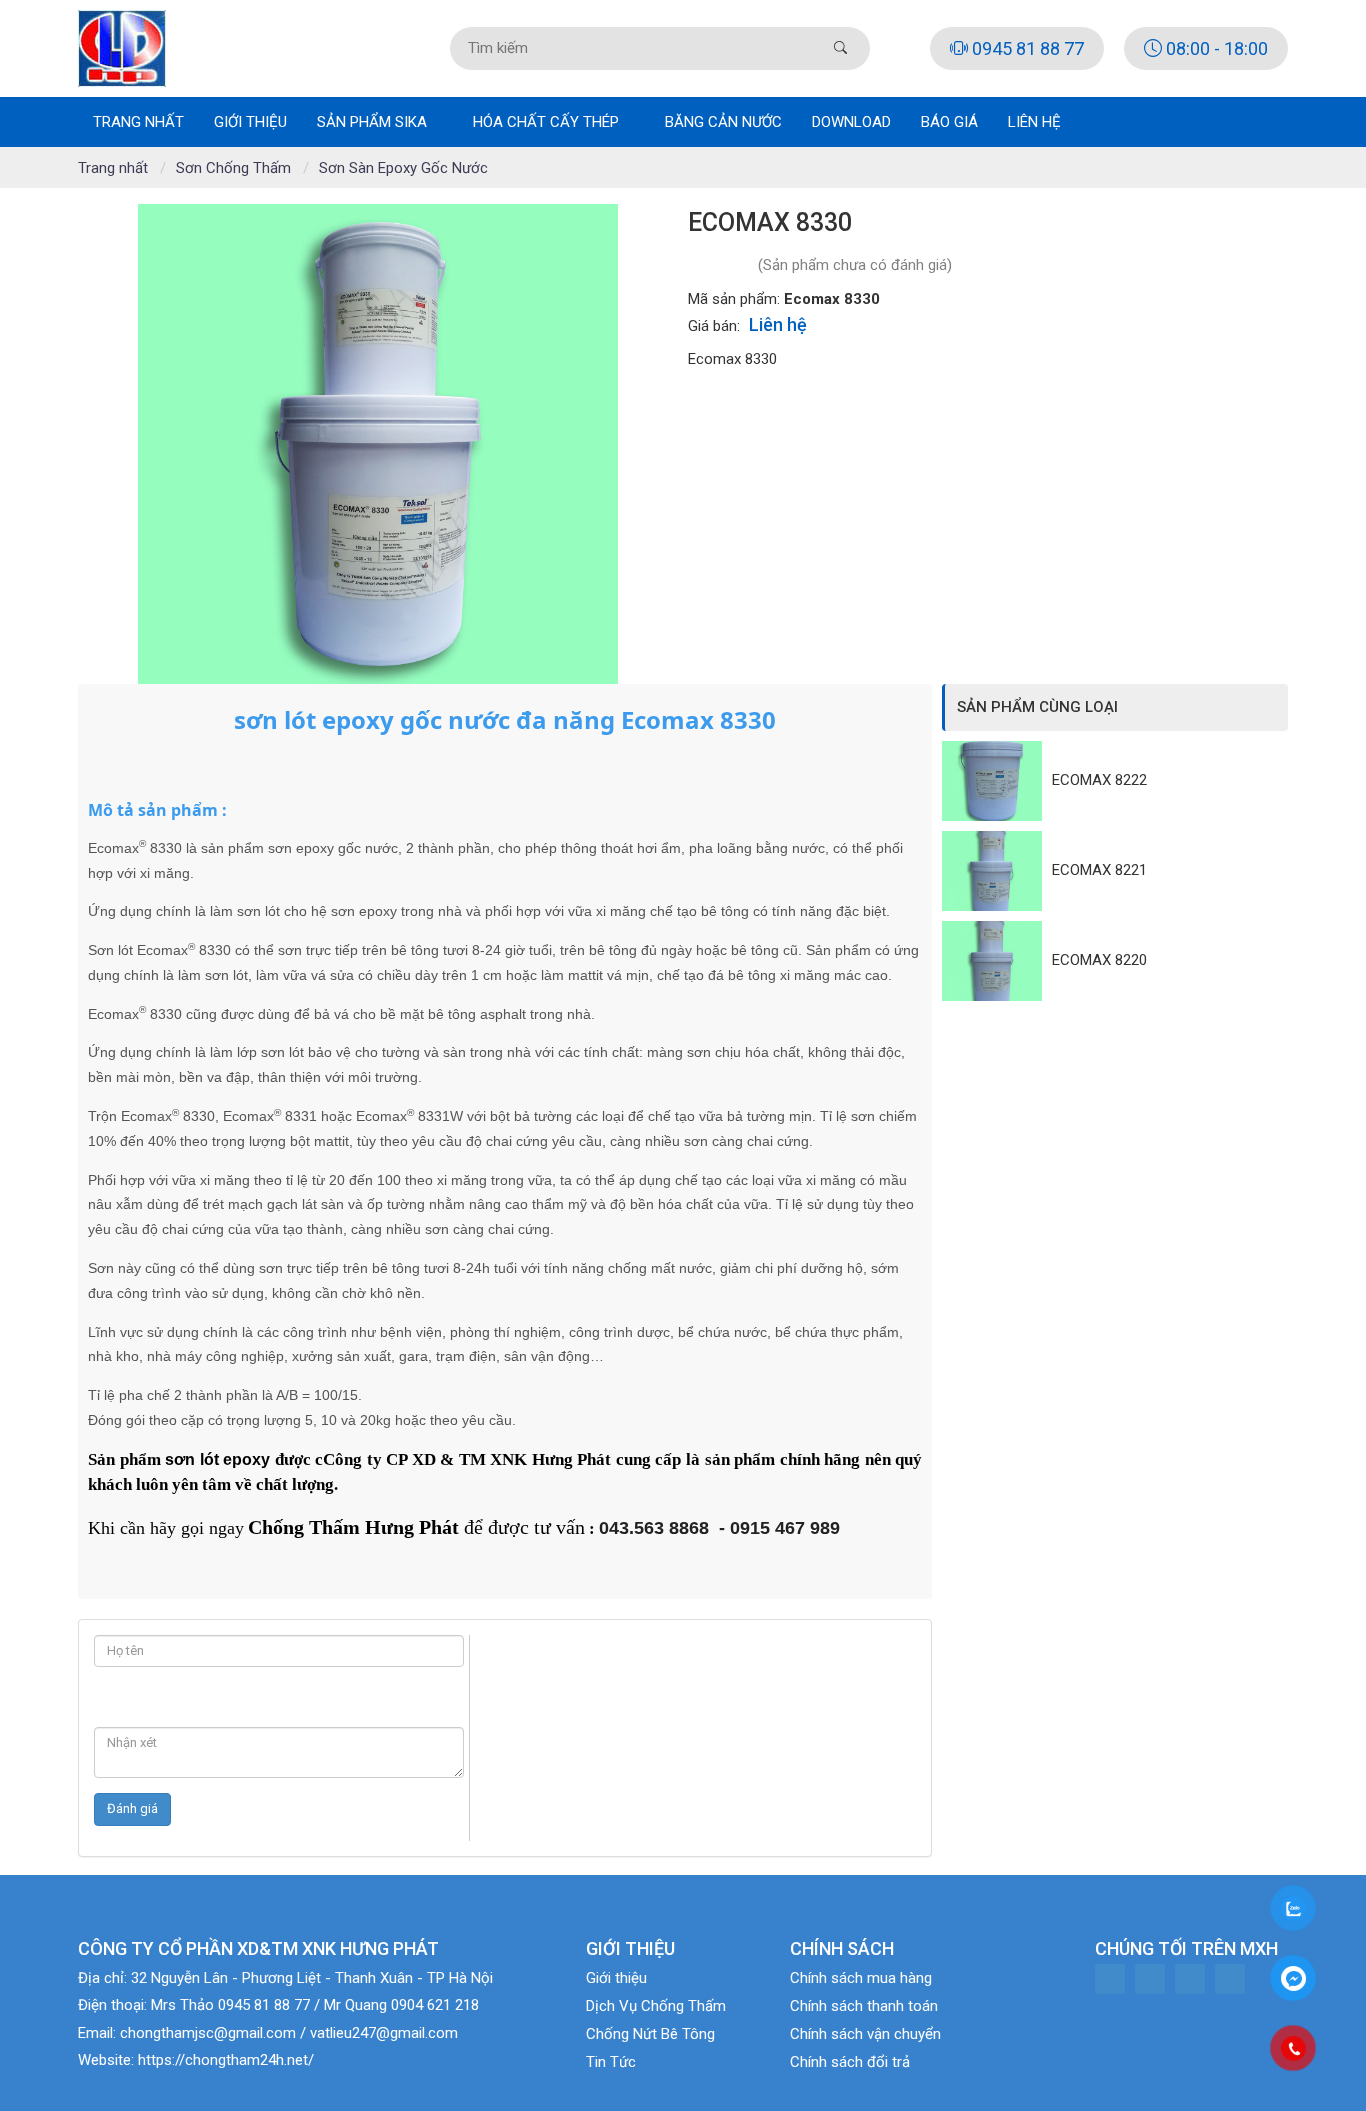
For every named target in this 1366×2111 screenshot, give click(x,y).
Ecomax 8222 (1099, 780)
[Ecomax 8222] (997, 781)
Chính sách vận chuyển (865, 2034)
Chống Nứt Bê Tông (650, 2034)
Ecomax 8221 (1099, 870)
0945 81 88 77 (1026, 48)
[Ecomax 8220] (997, 961)
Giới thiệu (616, 1978)
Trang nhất (138, 122)
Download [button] (851, 122)
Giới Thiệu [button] (250, 122)
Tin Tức (611, 2062)
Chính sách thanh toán (864, 2006)
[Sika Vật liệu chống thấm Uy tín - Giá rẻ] (122, 47)
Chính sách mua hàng (861, 1978)
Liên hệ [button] (1034, 122)
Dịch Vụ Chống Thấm (656, 2006)
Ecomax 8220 (1099, 960)
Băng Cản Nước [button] (723, 122)
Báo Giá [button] (949, 122)
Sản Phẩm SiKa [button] (374, 122)
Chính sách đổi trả (850, 2062)
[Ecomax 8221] (997, 871)
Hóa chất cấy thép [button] (548, 122)
